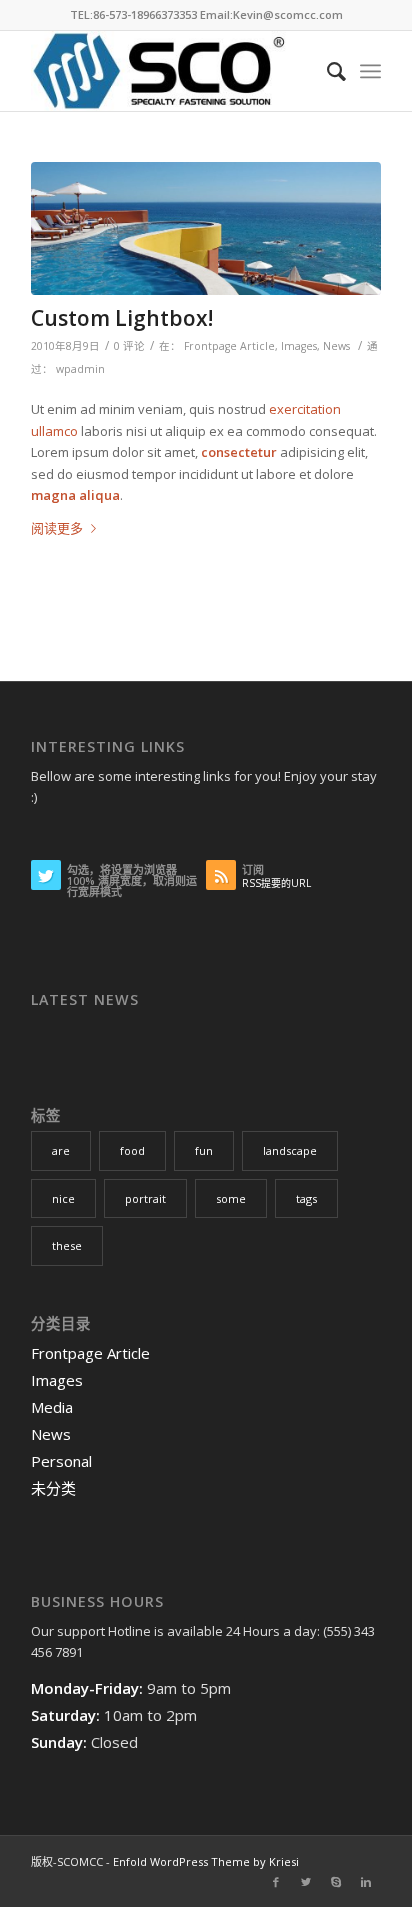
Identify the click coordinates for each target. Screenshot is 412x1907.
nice (63, 1198)
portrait (145, 1198)
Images (299, 346)
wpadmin (80, 369)
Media (52, 1407)
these (67, 1245)
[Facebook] (276, 1882)
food (132, 1150)
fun (204, 1150)
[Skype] (336, 1882)
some (231, 1198)
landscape (290, 1150)
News (336, 346)
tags (306, 1198)
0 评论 (129, 346)
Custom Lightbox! (122, 318)
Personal (61, 1461)
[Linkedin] (366, 1882)
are (61, 1150)
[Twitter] (306, 1882)
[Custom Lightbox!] (206, 228)
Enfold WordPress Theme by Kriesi (206, 1861)
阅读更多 (57, 528)
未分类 (53, 1488)
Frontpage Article (229, 346)
